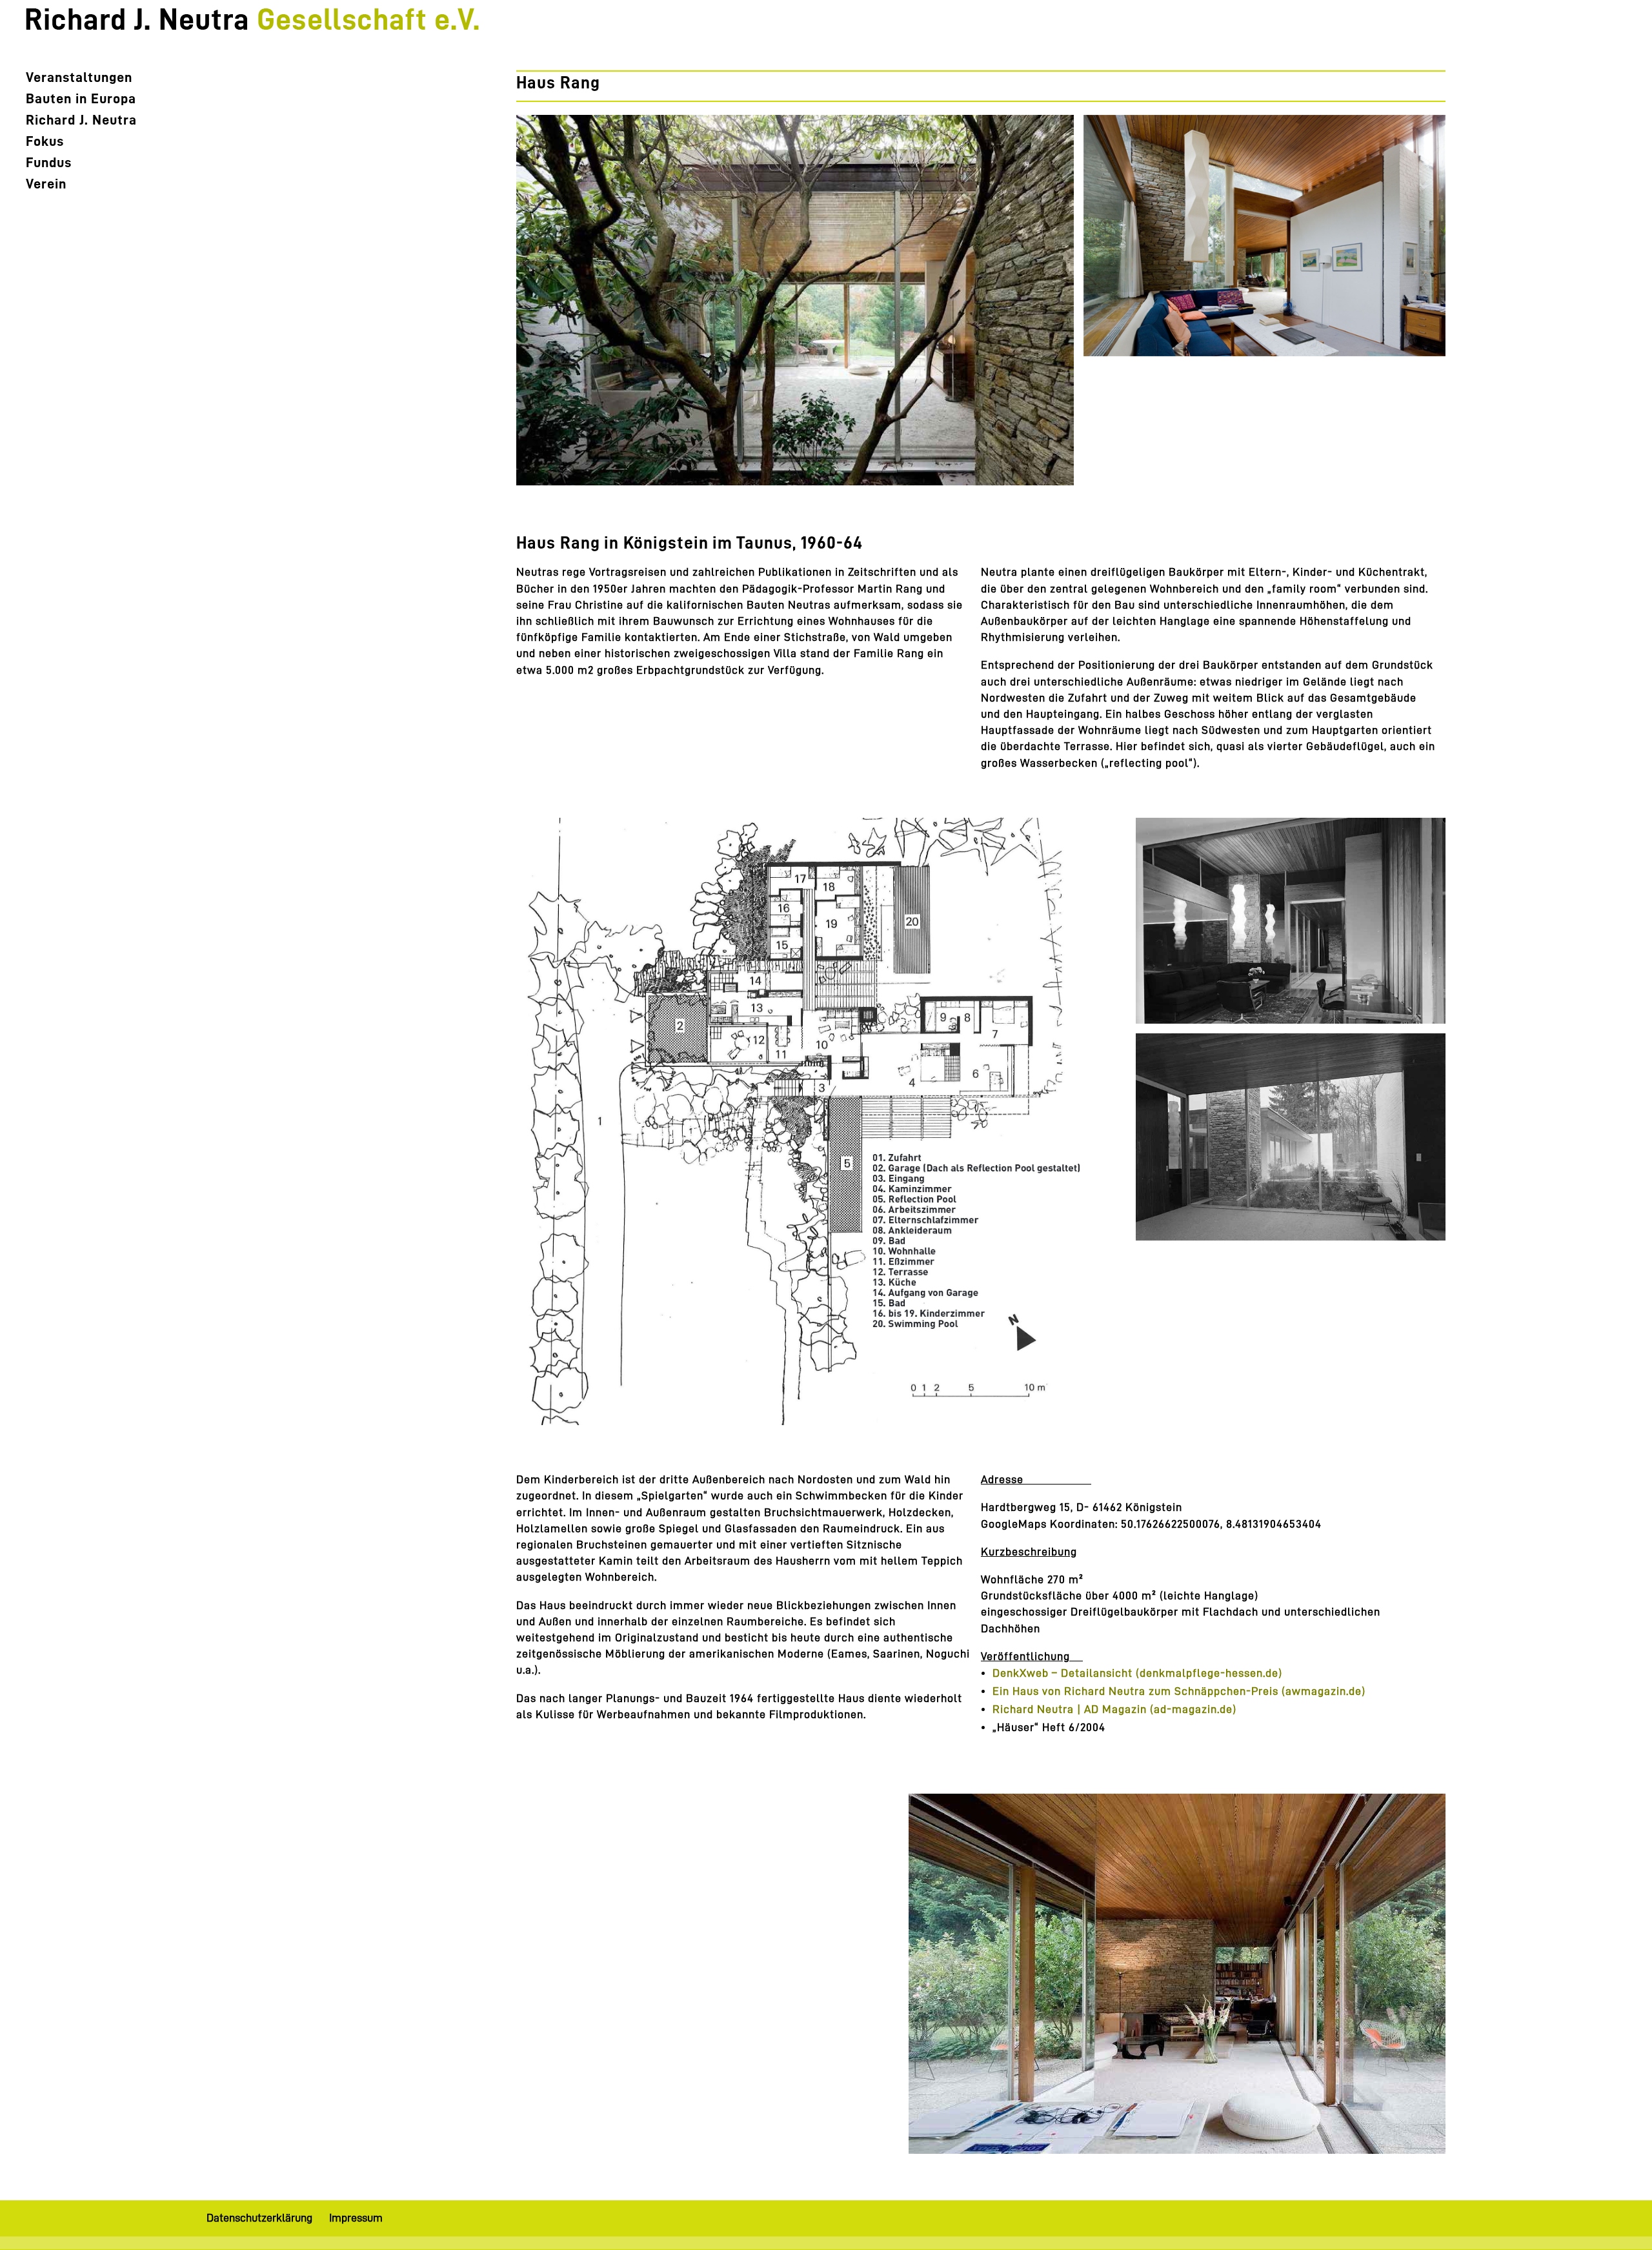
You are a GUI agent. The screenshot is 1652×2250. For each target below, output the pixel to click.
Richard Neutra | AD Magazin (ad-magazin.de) (1114, 1709)
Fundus (49, 164)
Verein (46, 185)
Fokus (45, 143)
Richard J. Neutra (81, 121)
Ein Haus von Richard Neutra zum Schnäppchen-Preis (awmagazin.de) (1179, 1691)
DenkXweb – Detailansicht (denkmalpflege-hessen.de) (1137, 1673)
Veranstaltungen (79, 79)
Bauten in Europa (81, 100)
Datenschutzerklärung (259, 2218)
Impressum (356, 2218)
